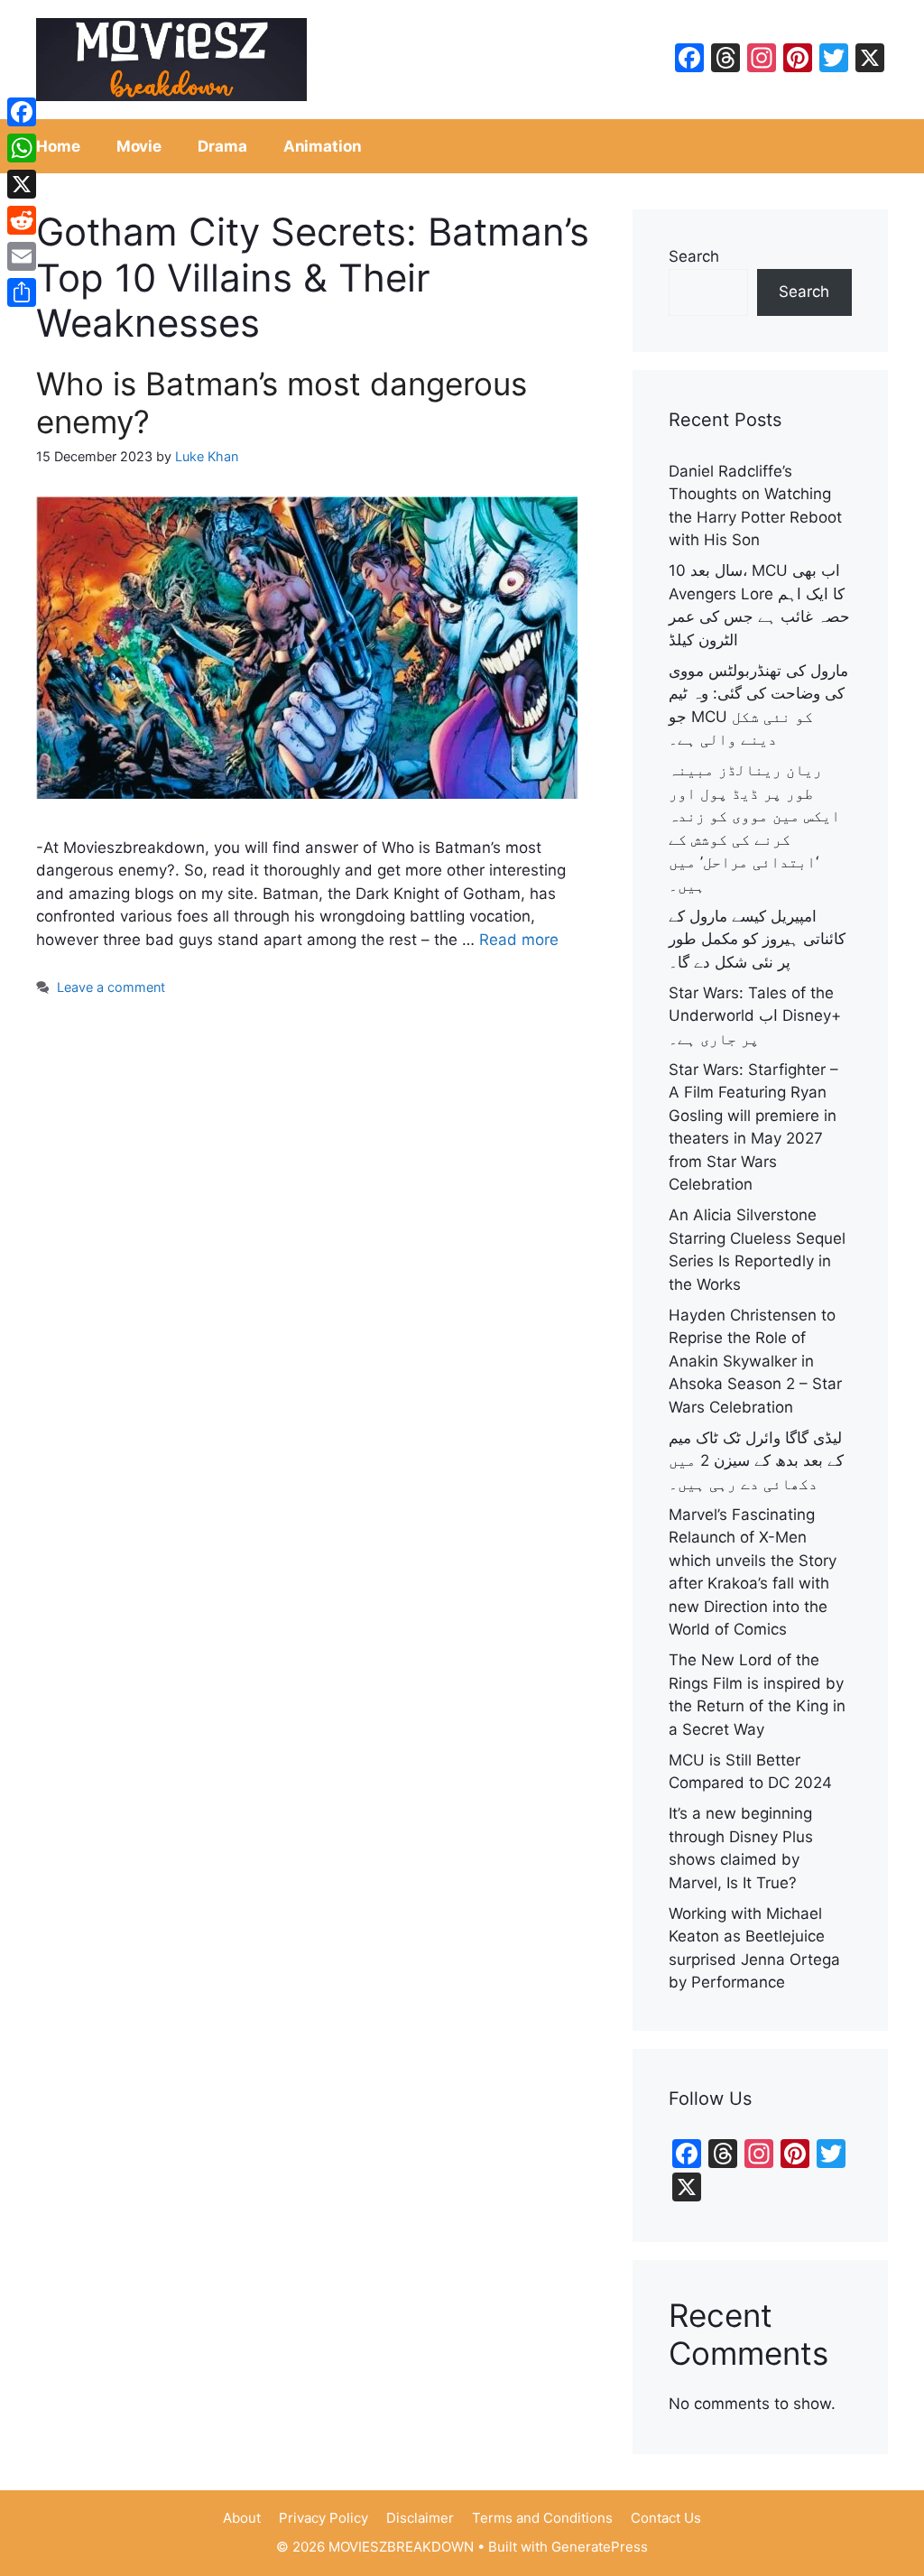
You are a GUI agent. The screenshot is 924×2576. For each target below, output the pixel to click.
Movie (139, 146)
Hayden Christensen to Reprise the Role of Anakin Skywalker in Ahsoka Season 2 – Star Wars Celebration (755, 1361)
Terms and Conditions (542, 2518)
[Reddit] (22, 220)
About (242, 2518)
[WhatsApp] (22, 148)
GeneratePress (600, 2547)
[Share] (22, 292)
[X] (22, 184)
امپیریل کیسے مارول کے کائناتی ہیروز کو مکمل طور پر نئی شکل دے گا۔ (757, 939)
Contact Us (666, 2518)
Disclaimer (420, 2518)
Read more (519, 940)
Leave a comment (111, 987)
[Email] (22, 256)
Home (58, 146)
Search (694, 256)
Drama (222, 146)
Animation (323, 146)
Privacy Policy (323, 2518)
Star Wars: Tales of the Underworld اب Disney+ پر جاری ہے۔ (755, 1016)
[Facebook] (22, 112)
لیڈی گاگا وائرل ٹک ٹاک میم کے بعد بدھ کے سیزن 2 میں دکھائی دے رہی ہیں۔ (756, 1461)
